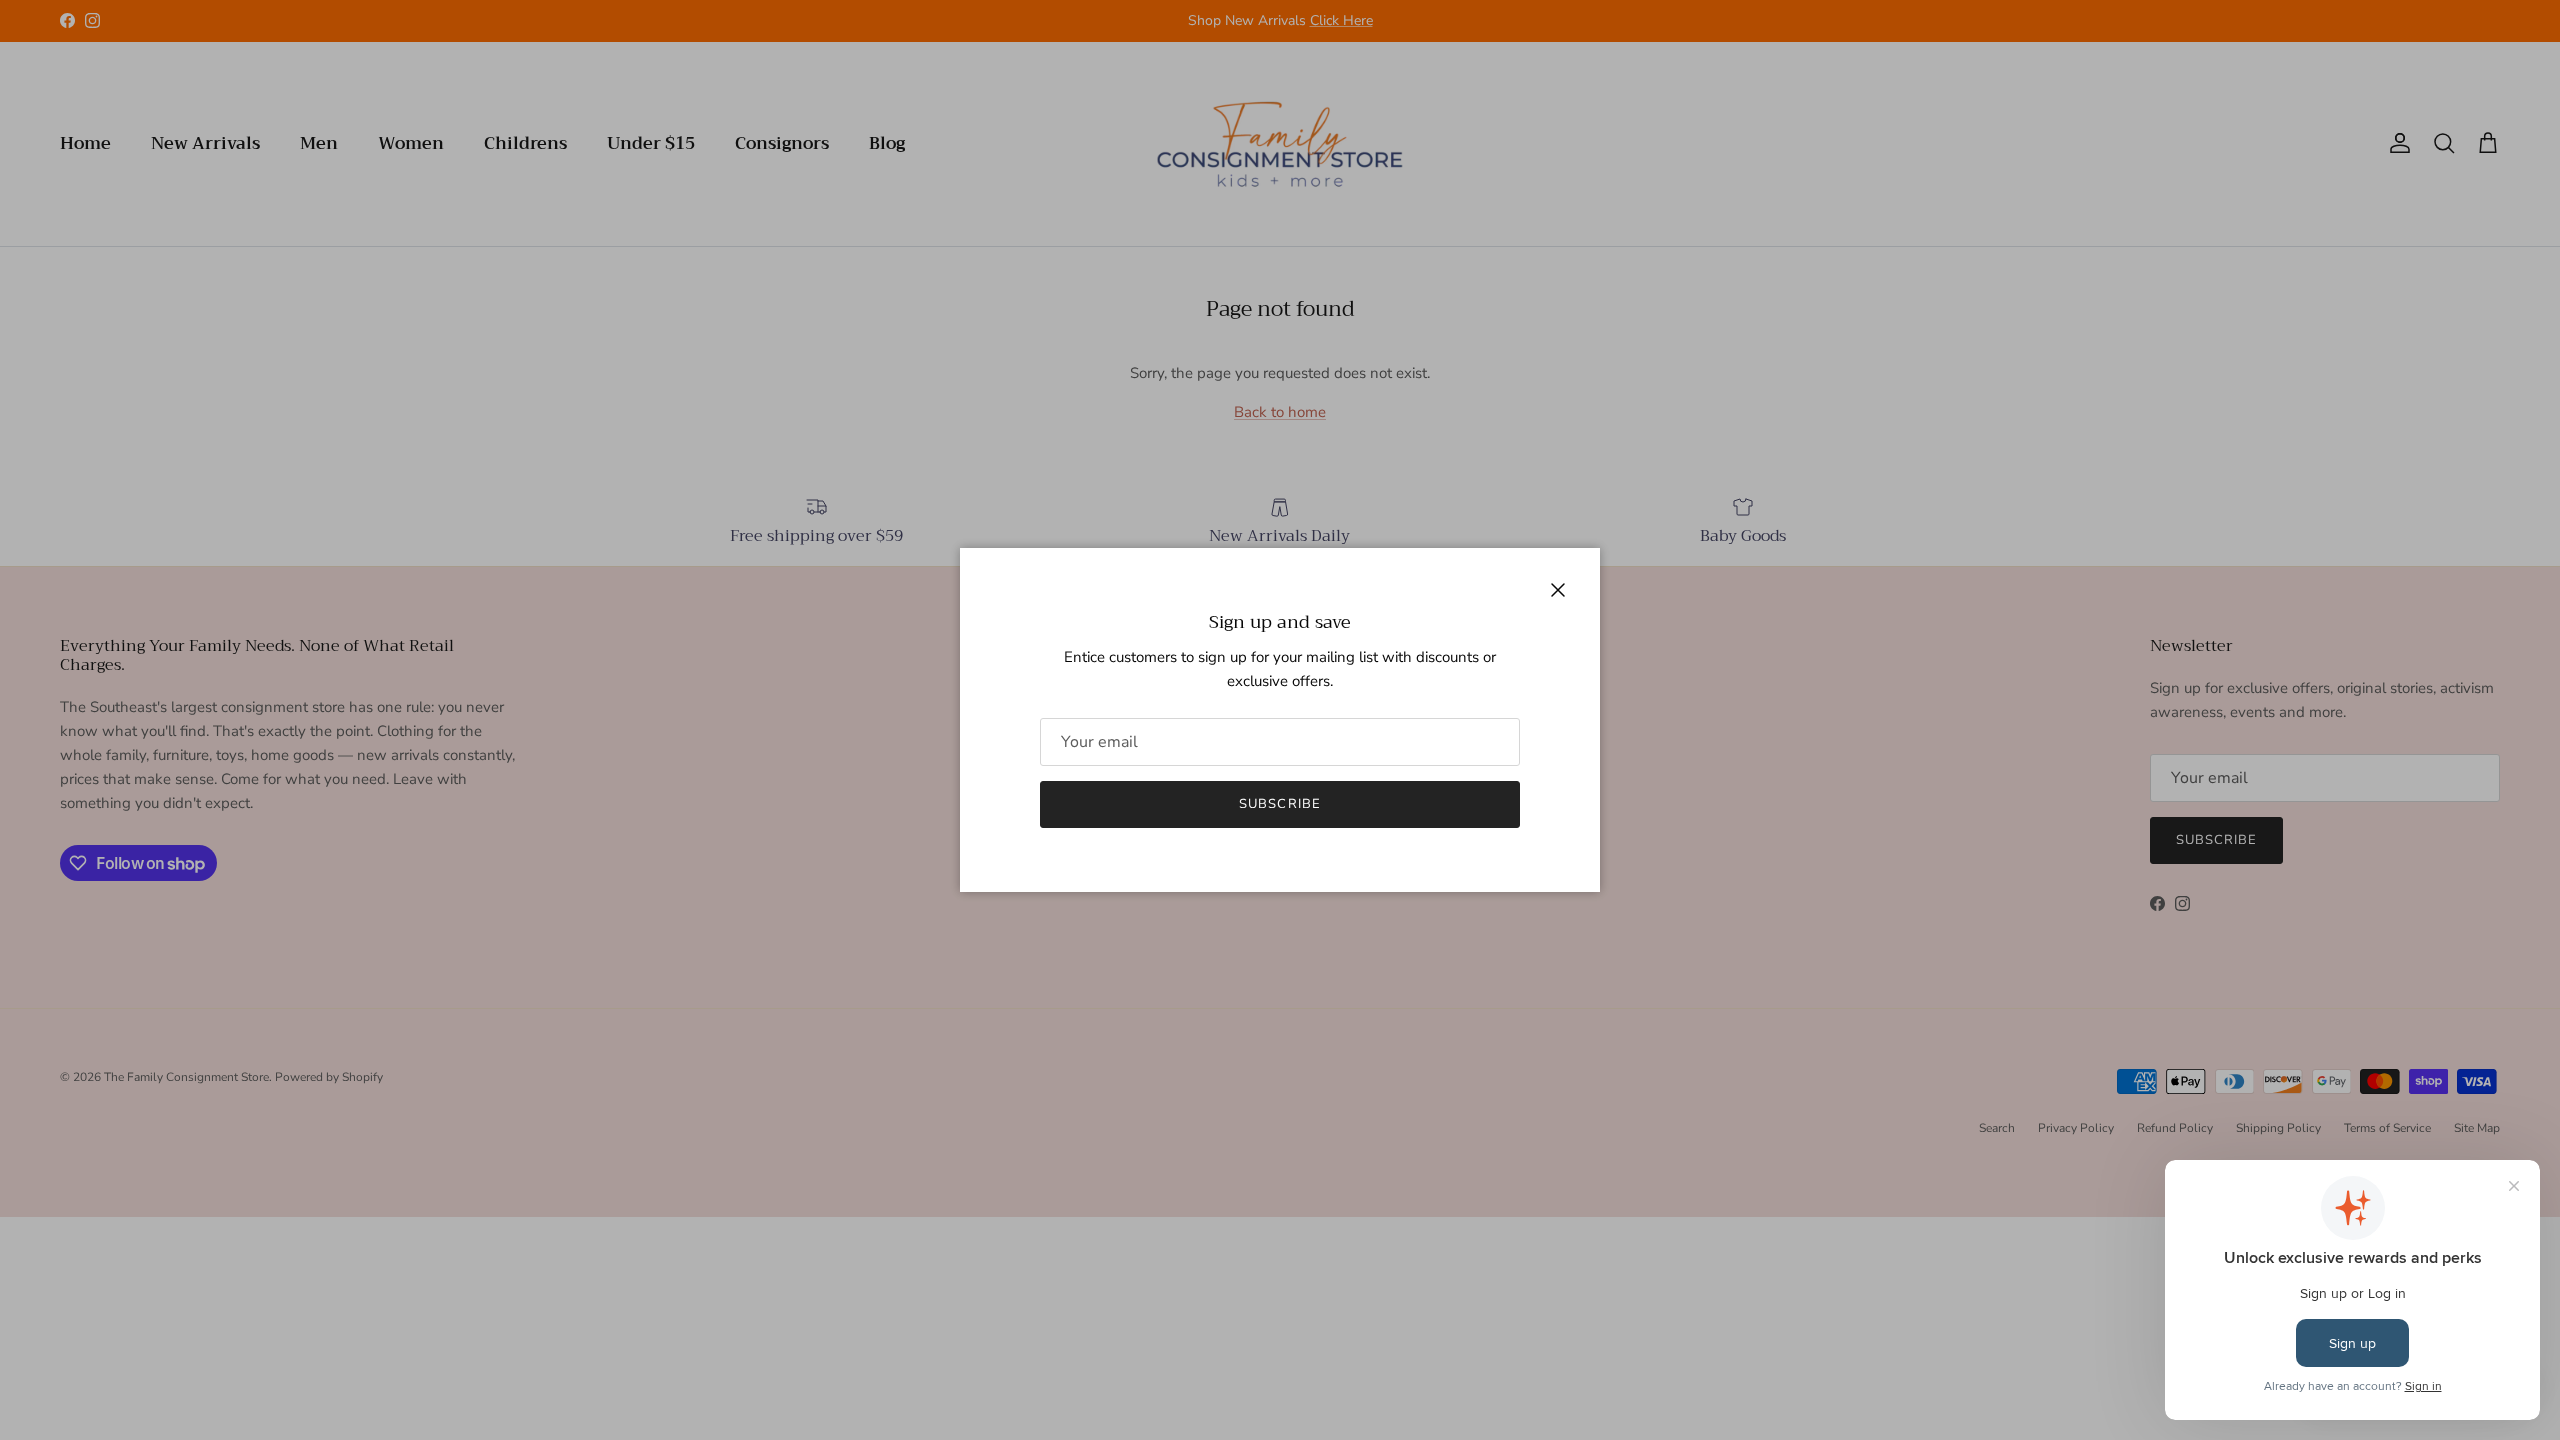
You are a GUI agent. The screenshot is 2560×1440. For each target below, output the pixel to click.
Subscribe (1279, 804)
